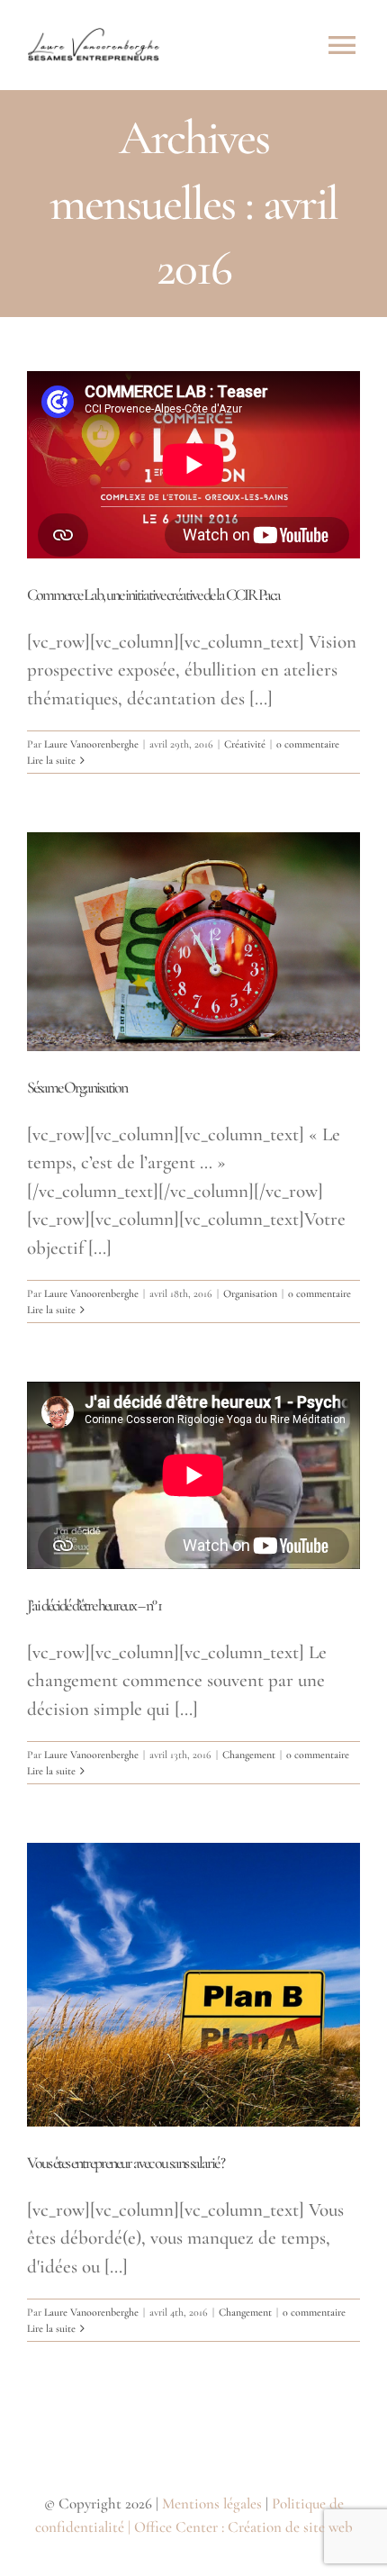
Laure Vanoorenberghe (91, 744)
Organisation (250, 1293)
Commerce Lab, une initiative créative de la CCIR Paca (153, 594)
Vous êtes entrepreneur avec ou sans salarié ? (126, 2163)
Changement (249, 1755)
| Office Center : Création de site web (240, 2527)
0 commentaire (308, 744)
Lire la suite (51, 760)
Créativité (245, 744)
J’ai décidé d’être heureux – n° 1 (94, 1605)
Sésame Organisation (77, 1087)
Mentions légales (212, 2503)
